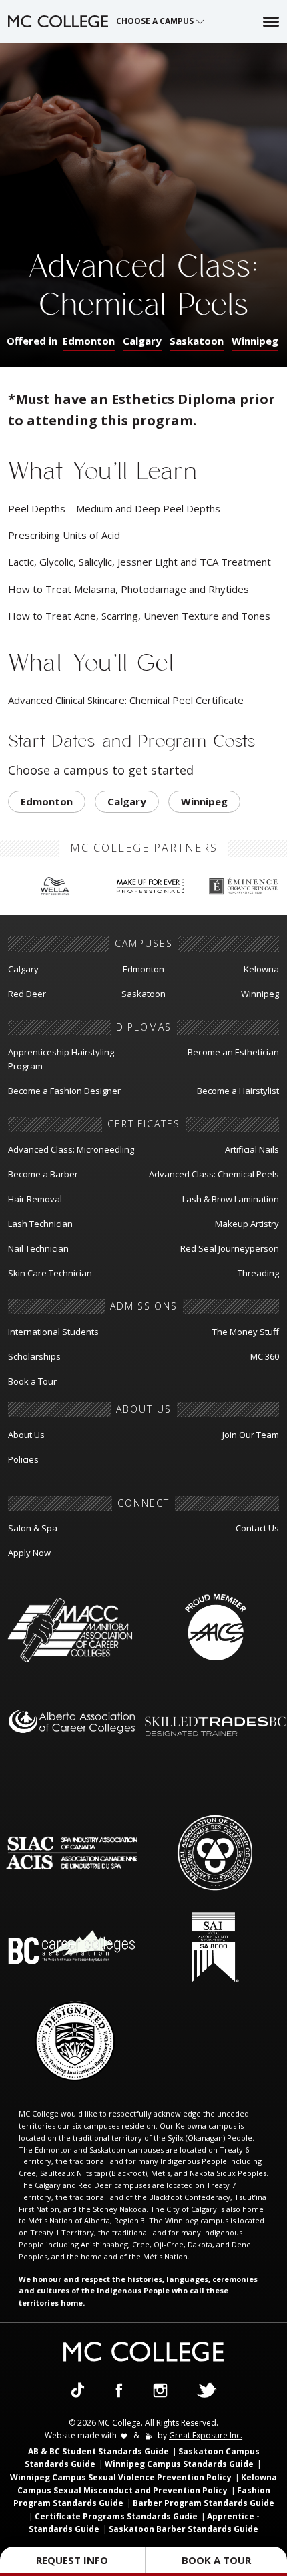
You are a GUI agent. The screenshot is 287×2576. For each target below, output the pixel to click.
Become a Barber (43, 1174)
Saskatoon (197, 341)
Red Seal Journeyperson (230, 1248)
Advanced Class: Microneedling (71, 1149)
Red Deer (27, 994)
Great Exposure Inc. (206, 2435)
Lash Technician (40, 1224)
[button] (161, 21)
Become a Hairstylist (238, 1091)
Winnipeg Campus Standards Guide (179, 2464)
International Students (53, 1332)
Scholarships (34, 1356)
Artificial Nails (252, 1149)
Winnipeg (255, 341)
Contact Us (257, 1528)
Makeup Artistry (247, 1224)
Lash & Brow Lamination (231, 1199)
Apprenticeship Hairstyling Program (61, 1059)
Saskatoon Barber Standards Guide (184, 2529)
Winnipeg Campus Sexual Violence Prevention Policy (121, 2477)
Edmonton (89, 341)
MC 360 (265, 1356)
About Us (26, 1435)
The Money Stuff (246, 1332)
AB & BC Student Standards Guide (98, 2451)
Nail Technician (38, 1248)
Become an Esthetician (233, 1052)
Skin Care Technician (50, 1273)
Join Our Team (251, 1435)
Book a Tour (32, 1381)
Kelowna (261, 969)
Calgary (142, 341)
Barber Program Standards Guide (204, 2503)
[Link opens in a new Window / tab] (78, 2389)
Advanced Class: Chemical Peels (214, 1174)
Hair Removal (35, 1199)
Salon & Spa (33, 1528)
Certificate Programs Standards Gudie (116, 2516)
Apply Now (29, 1553)
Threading (258, 1273)
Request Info (72, 2560)
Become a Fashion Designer (64, 1091)
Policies (23, 1459)
